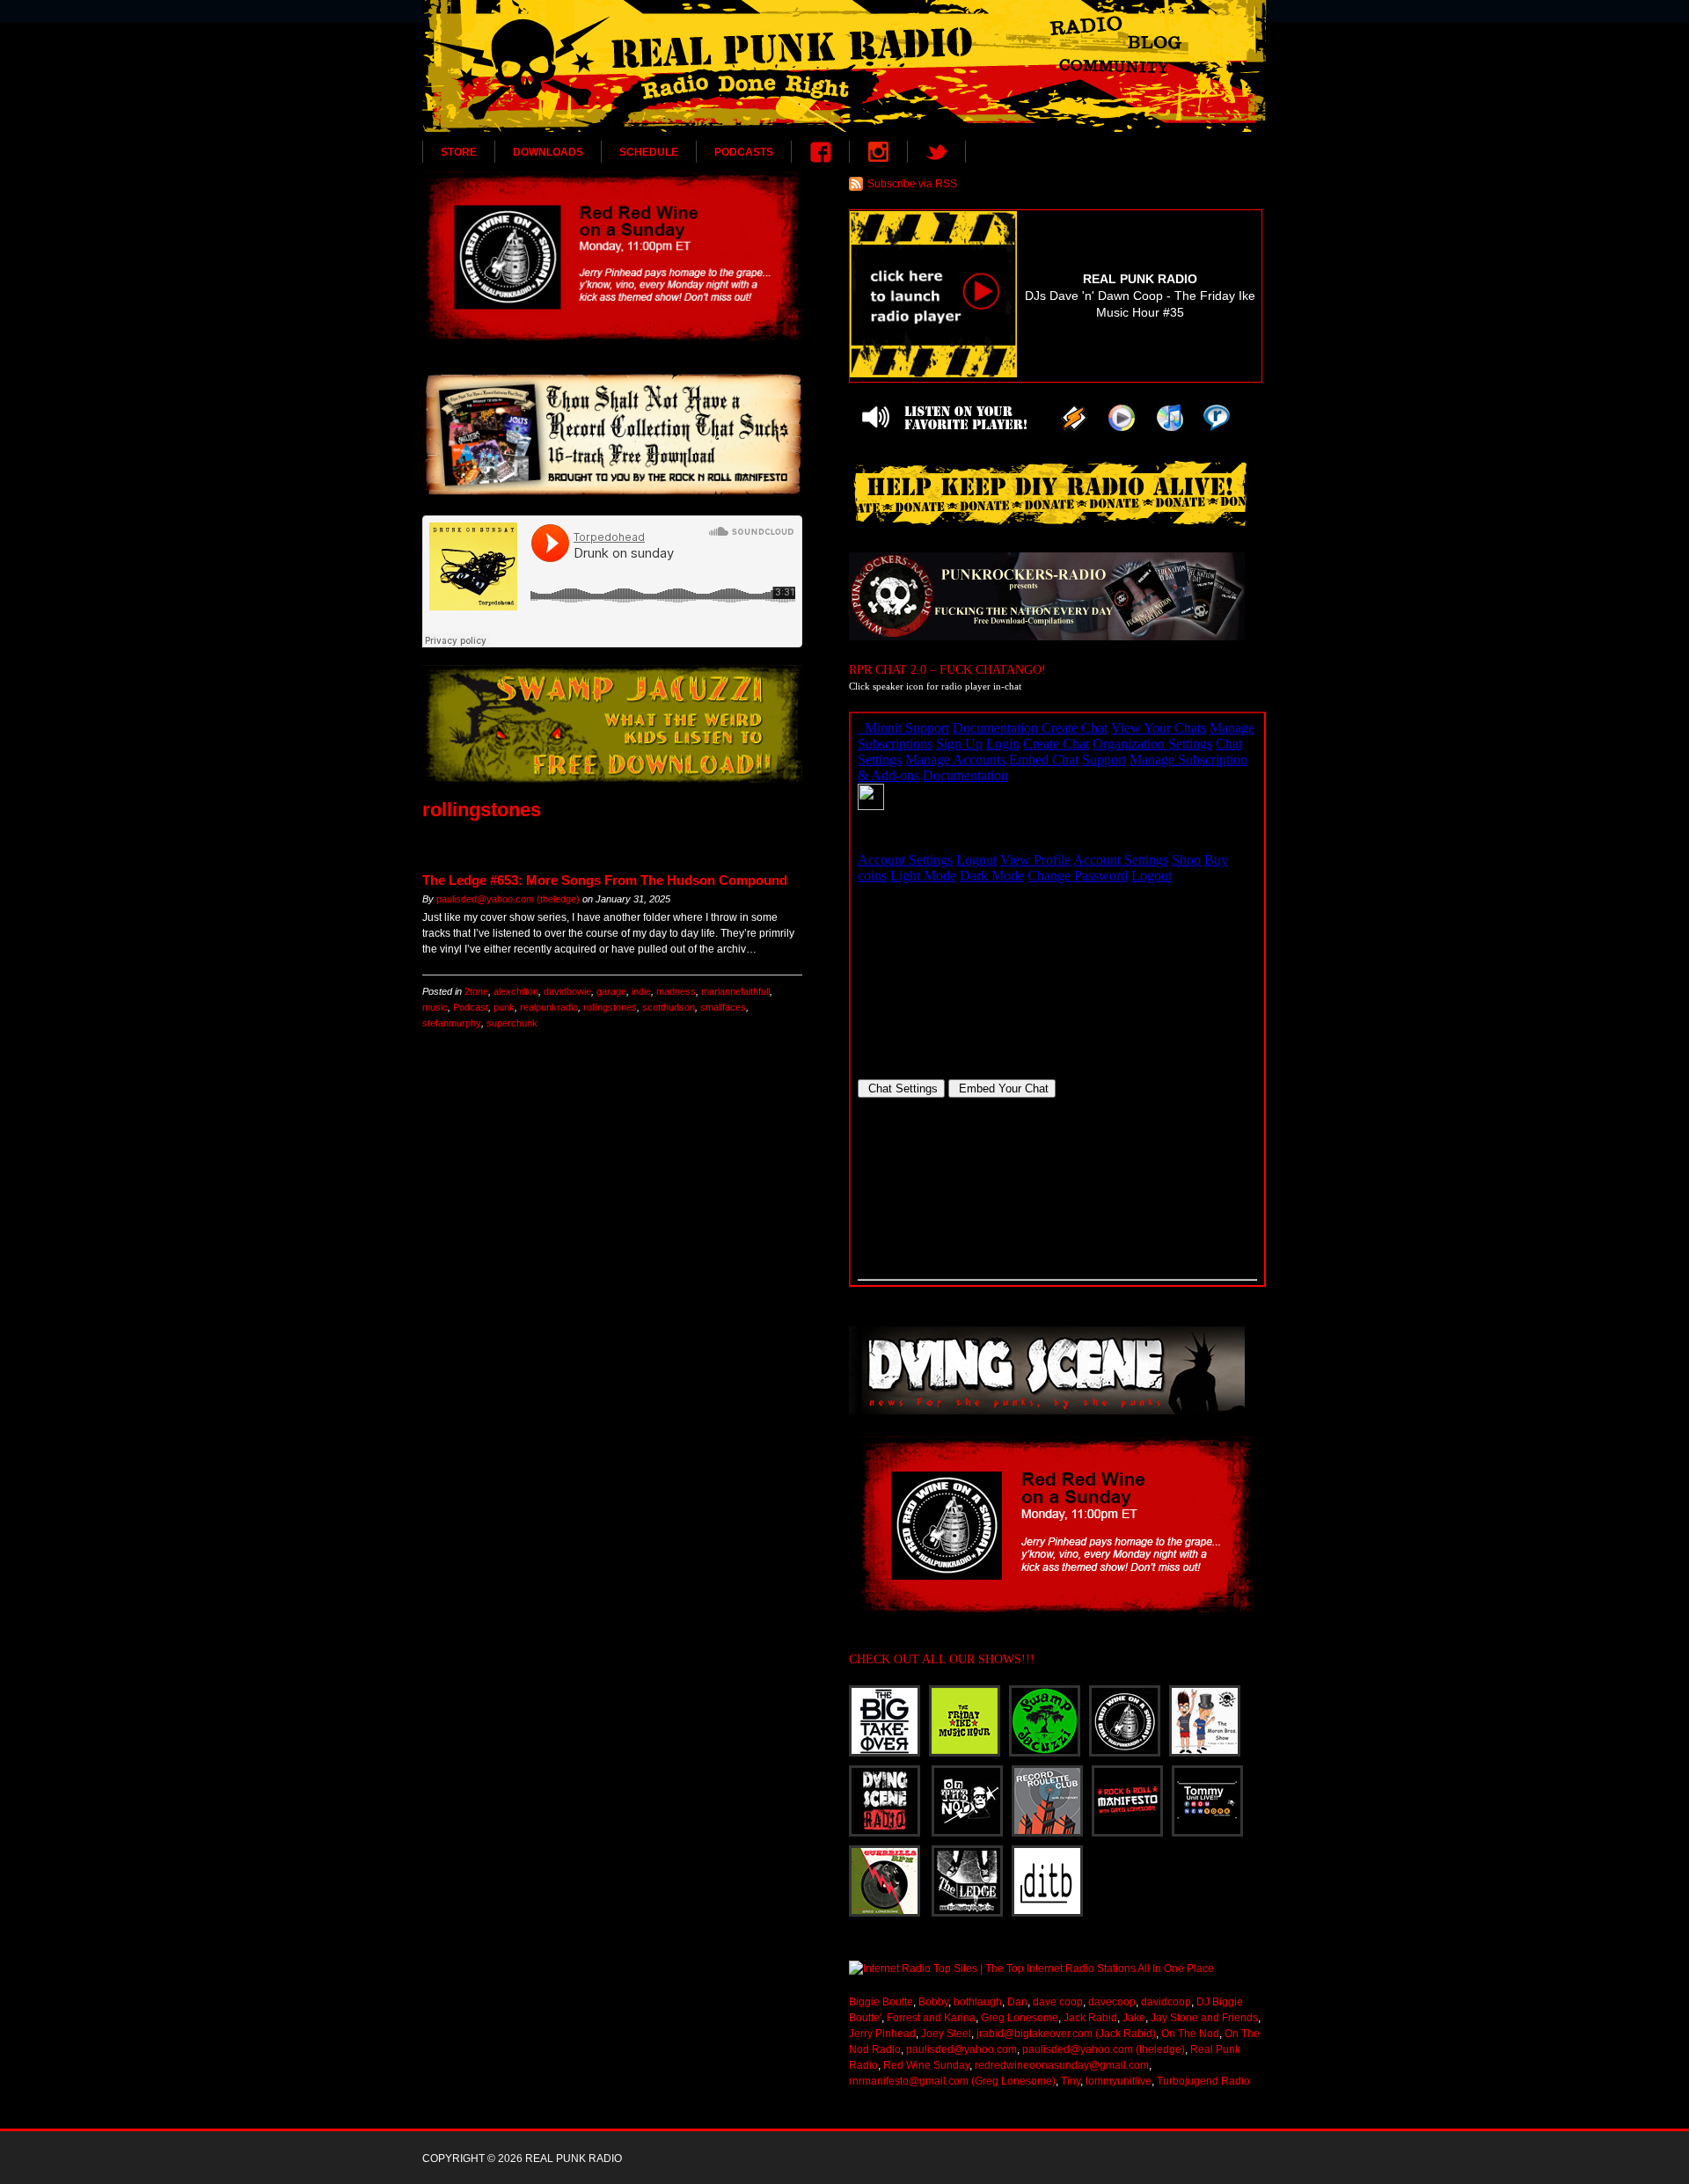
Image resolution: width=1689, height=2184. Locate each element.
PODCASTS (744, 152)
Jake (1134, 2018)
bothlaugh (978, 2002)
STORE (459, 152)
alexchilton (516, 991)
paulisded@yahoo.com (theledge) (508, 899)
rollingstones (610, 1007)
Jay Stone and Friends (1204, 2018)
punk (504, 1007)
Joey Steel (946, 2034)
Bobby (933, 2002)
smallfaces (723, 1007)
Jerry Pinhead (882, 2034)
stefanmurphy (452, 1023)
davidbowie (567, 991)
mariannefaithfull (735, 991)
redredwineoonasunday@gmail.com (1062, 2065)
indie (641, 991)
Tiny (1071, 2081)
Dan (1017, 2002)
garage (611, 991)
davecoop (1112, 2002)
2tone (476, 991)
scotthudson (669, 1007)
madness (676, 991)
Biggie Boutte (881, 2002)
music (435, 1007)
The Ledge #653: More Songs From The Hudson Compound (605, 880)
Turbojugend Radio (1203, 2081)
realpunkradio (549, 1007)
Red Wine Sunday (926, 2065)
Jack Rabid (1090, 2018)
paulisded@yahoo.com (961, 2049)
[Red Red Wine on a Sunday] (612, 256)
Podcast (471, 1007)
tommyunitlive (1119, 2081)
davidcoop (1166, 2002)
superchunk (512, 1023)
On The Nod (1190, 2034)
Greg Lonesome (1020, 2018)
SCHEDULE (649, 152)
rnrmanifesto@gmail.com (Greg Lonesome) (952, 2081)
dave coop (1058, 2002)
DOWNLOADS (548, 152)
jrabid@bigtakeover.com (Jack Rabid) (1066, 2034)
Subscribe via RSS (912, 184)
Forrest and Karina (931, 2018)
